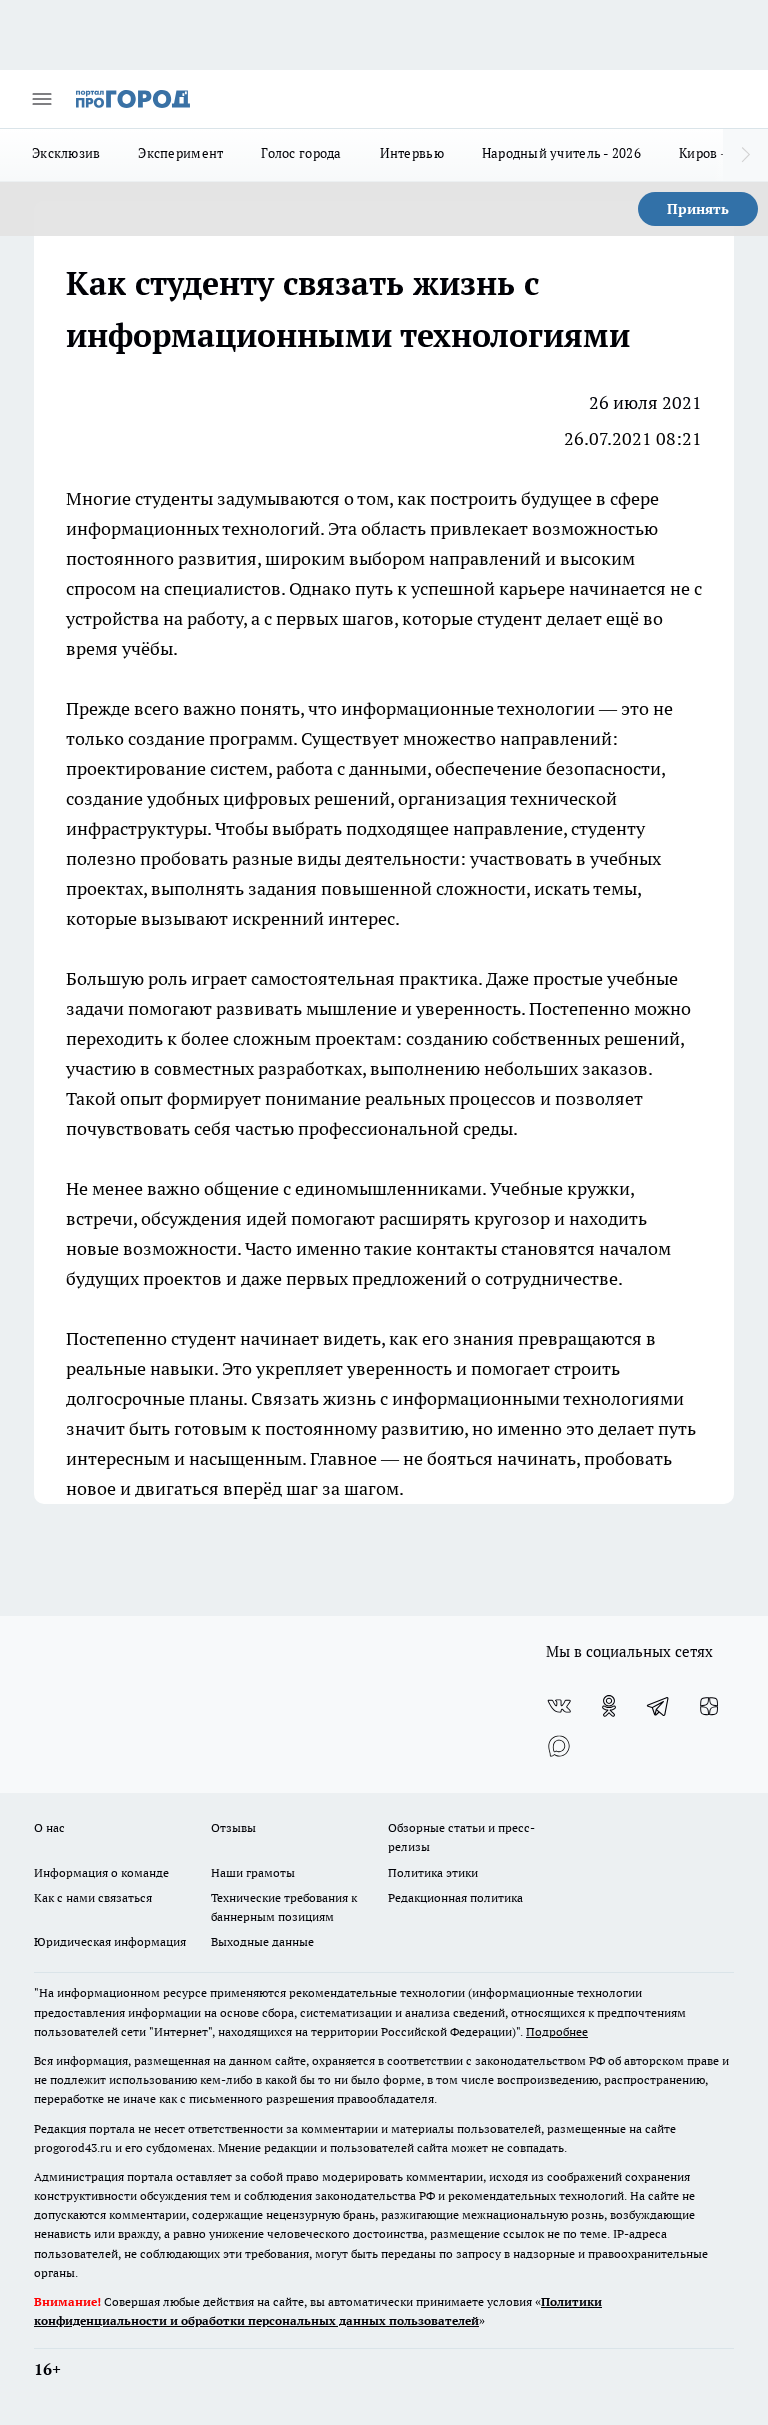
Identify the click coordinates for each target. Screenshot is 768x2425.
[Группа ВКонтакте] (559, 1706)
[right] (745, 155)
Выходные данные (262, 1941)
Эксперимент (180, 153)
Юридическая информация (110, 1941)
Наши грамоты (253, 1872)
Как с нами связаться (93, 1897)
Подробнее (557, 2031)
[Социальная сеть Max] (559, 1746)
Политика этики (433, 1872)
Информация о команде (101, 1872)
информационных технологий (193, 528)
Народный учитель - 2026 (561, 153)
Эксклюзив (66, 153)
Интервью (412, 153)
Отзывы (233, 1827)
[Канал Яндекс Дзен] (709, 1706)
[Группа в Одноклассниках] (609, 1706)
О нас (49, 1827)
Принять (698, 209)
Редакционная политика (455, 1897)
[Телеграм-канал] (659, 1706)
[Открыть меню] (42, 99)
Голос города (301, 153)
